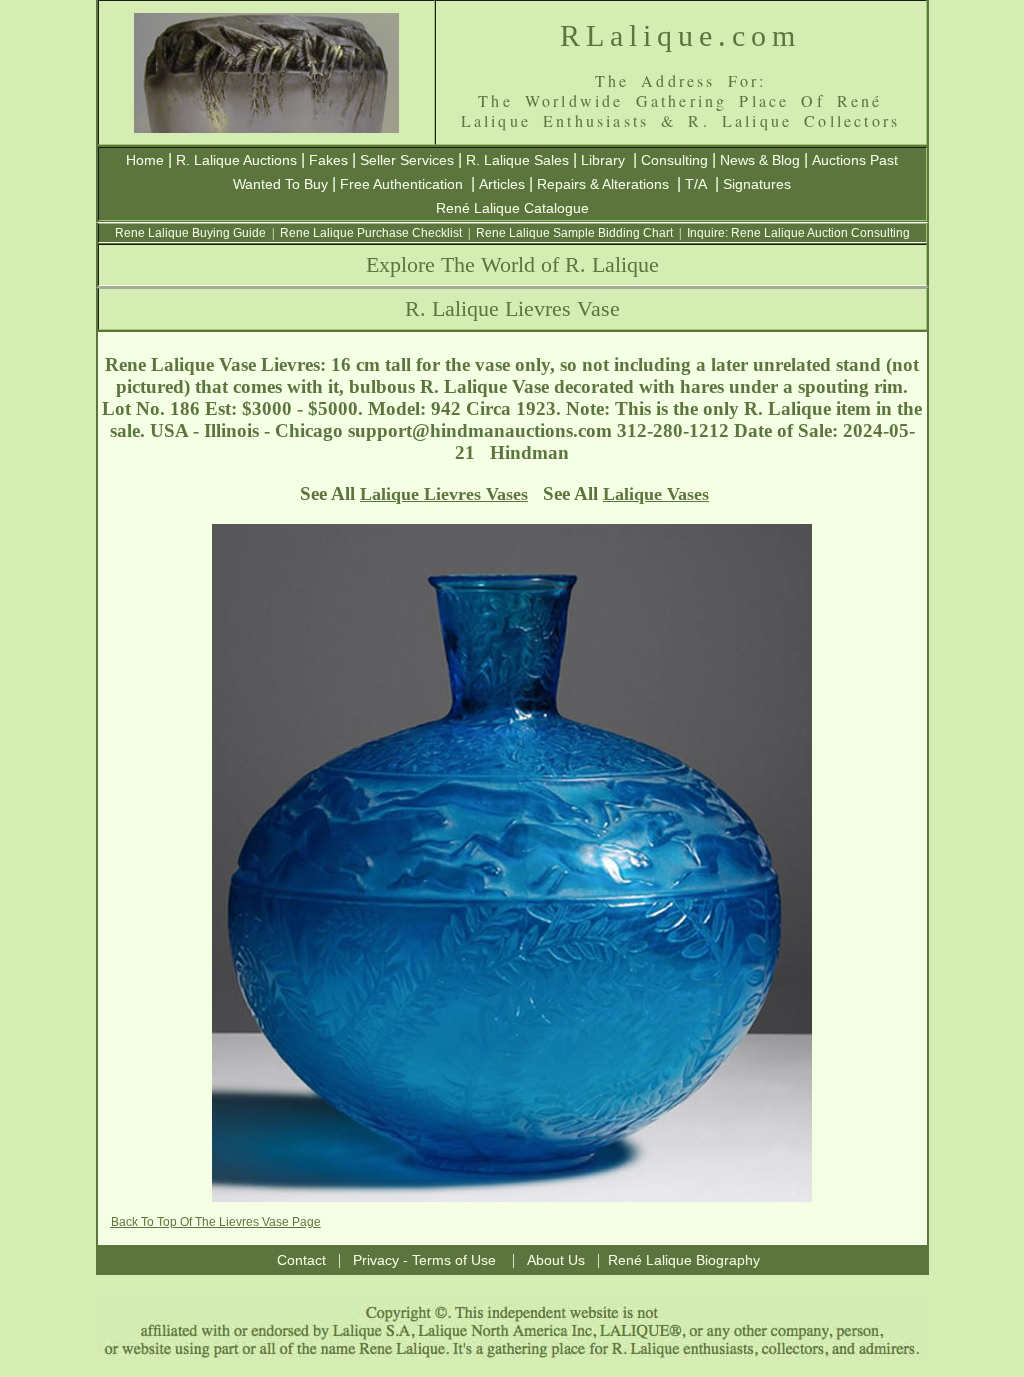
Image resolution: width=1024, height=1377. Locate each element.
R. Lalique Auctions (236, 160)
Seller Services (407, 160)
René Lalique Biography (684, 1260)
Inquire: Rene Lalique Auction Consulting (798, 233)
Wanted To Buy (280, 184)
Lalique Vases (656, 494)
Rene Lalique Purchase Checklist (371, 233)
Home (145, 160)
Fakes (328, 160)
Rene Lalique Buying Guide (190, 233)
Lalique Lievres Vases (444, 494)
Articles (502, 184)
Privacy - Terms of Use (424, 1260)
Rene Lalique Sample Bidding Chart (574, 233)
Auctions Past (855, 160)
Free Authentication (401, 184)
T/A (696, 184)
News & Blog (760, 160)
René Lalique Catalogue (512, 208)
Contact (301, 1260)
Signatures (757, 184)
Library (603, 160)
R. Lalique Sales (517, 160)
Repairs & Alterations (603, 184)
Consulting (674, 160)
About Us (556, 1260)
